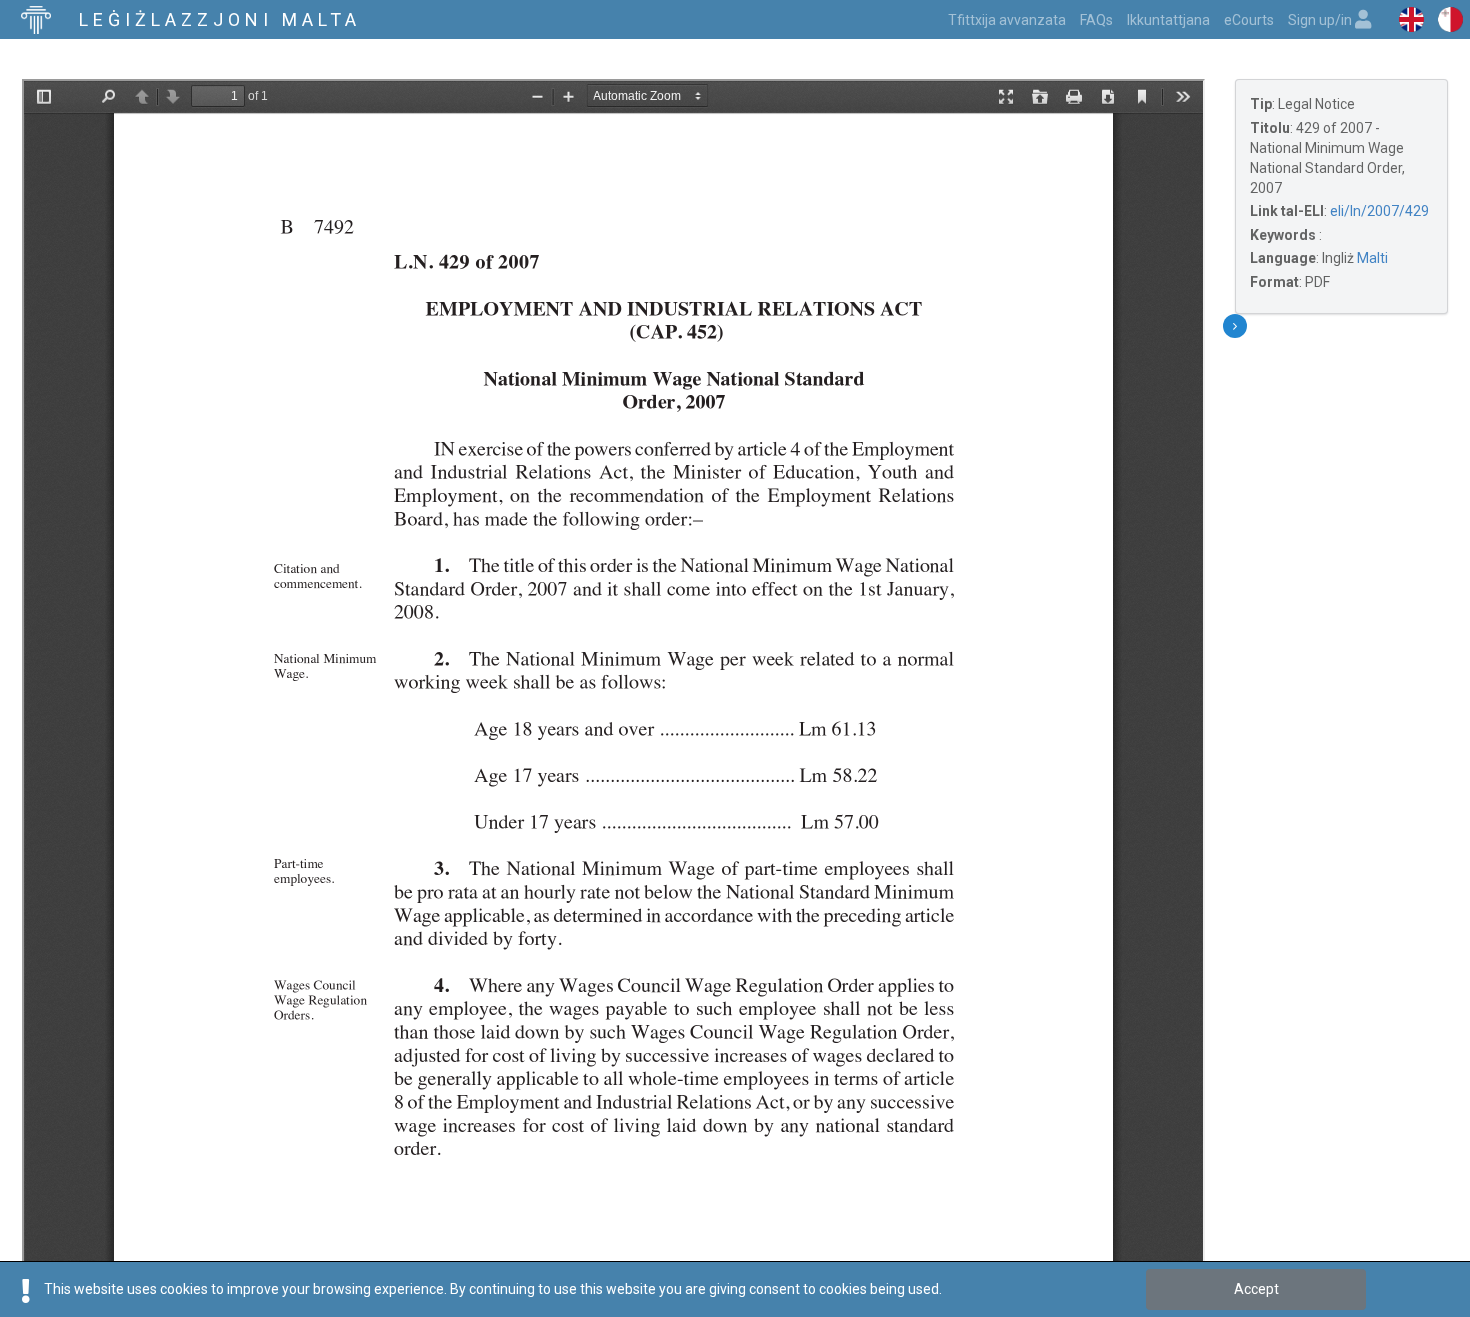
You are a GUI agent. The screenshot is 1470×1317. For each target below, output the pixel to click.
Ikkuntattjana (1168, 20)
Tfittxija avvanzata (1007, 20)
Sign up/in (1321, 20)
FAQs (1096, 20)
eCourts (1249, 20)
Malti (1372, 258)
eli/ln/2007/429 (1379, 211)
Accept (1256, 1289)
